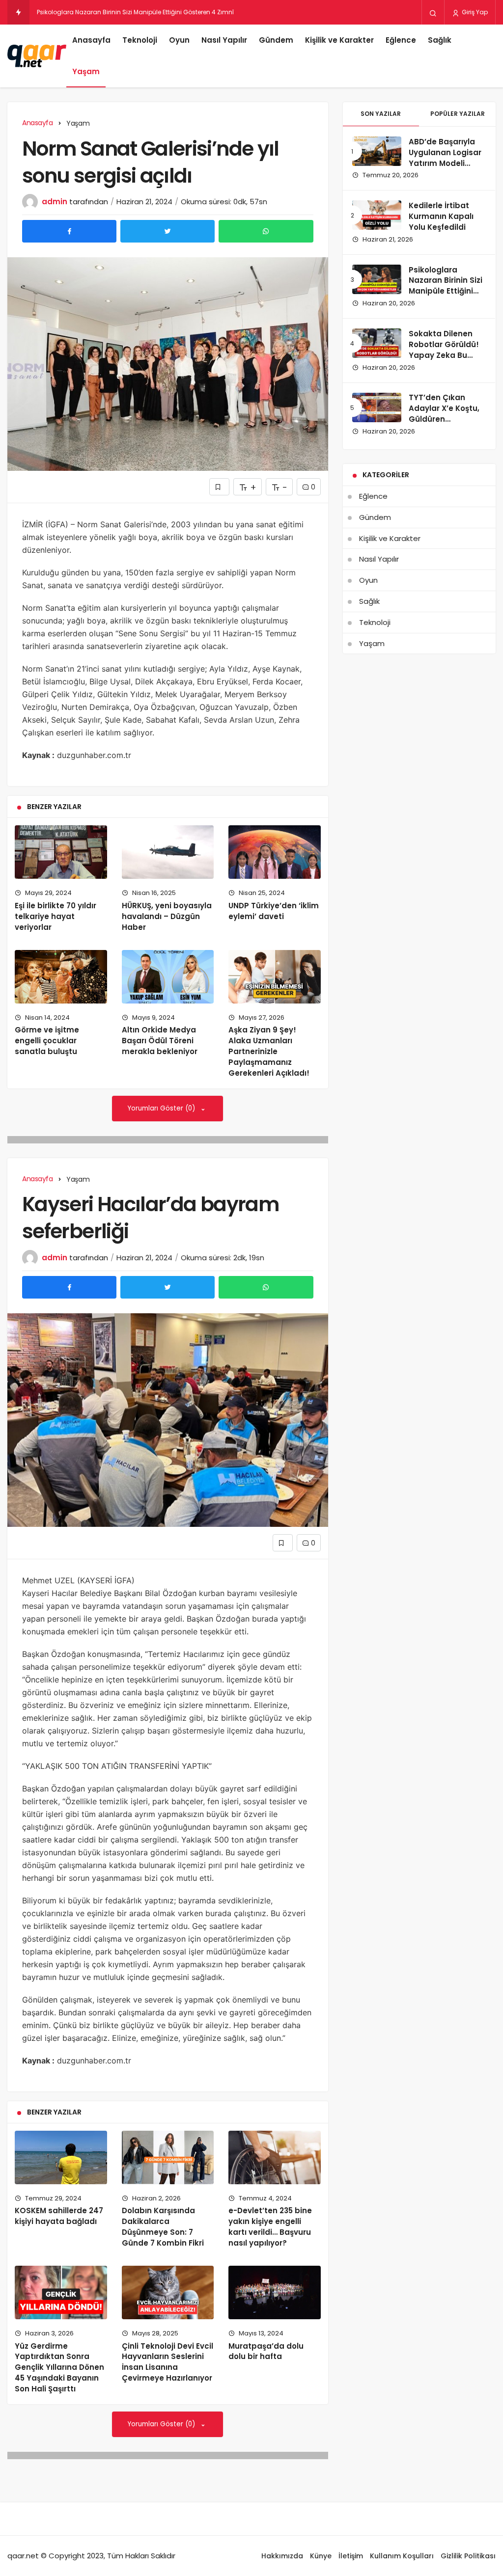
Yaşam (86, 71)
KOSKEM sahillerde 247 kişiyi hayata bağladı (59, 2216)
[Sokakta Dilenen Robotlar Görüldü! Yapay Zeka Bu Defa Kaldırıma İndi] (377, 343)
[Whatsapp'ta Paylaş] (266, 231)
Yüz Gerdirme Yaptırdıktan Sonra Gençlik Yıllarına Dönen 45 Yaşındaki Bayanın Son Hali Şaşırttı (59, 2367)
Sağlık (440, 40)
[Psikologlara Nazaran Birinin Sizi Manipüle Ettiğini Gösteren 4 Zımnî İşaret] (377, 279)
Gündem (276, 40)
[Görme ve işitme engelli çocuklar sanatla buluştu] (61, 977)
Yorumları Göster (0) (162, 1108)
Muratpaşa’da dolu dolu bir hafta (266, 2351)
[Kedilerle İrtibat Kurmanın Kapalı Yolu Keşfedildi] (377, 215)
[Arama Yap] (433, 13)
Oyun (179, 40)
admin (55, 202)
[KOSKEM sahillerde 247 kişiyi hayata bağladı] (61, 2157)
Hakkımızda (282, 2556)
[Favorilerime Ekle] (219, 487)
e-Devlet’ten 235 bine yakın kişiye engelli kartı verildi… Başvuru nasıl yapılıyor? (270, 2227)
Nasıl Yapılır (224, 40)
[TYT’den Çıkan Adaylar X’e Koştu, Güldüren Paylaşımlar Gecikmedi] (377, 407)
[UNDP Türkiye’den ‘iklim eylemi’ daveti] (275, 852)
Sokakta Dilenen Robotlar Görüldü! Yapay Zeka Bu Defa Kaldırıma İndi (446, 350)
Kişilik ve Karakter (339, 40)
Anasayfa (91, 40)
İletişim (351, 2556)
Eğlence (401, 40)
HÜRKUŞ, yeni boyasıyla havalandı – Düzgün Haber (167, 916)
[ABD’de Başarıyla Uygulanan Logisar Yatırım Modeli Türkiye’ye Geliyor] (377, 151)
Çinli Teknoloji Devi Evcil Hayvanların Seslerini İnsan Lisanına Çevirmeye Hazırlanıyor (168, 2362)
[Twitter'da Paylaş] (168, 231)
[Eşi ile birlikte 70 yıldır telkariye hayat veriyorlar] (61, 852)
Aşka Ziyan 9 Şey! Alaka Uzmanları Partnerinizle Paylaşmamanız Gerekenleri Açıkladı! (269, 1051)
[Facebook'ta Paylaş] (69, 231)
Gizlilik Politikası (468, 2556)
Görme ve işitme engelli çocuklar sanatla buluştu (47, 1041)
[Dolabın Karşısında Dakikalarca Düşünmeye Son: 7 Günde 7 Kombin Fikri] (168, 2157)
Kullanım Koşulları (402, 2556)
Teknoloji (140, 40)
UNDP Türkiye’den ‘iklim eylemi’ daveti (274, 911)
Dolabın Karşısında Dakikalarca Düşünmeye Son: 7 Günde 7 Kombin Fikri (163, 2227)
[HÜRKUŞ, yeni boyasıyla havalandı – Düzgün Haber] (168, 852)
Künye (321, 2556)
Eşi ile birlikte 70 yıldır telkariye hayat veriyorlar (56, 916)
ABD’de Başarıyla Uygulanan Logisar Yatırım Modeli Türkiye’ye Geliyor (445, 158)
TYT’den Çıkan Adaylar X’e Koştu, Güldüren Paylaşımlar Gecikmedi (444, 419)
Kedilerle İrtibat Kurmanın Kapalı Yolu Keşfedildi (441, 216)
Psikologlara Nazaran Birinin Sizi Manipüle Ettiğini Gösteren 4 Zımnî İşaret (446, 291)
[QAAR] (37, 56)
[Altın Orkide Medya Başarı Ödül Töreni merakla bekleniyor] (168, 977)
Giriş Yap (474, 12)
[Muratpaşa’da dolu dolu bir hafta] (275, 2292)
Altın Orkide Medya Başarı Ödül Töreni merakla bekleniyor (160, 1041)
